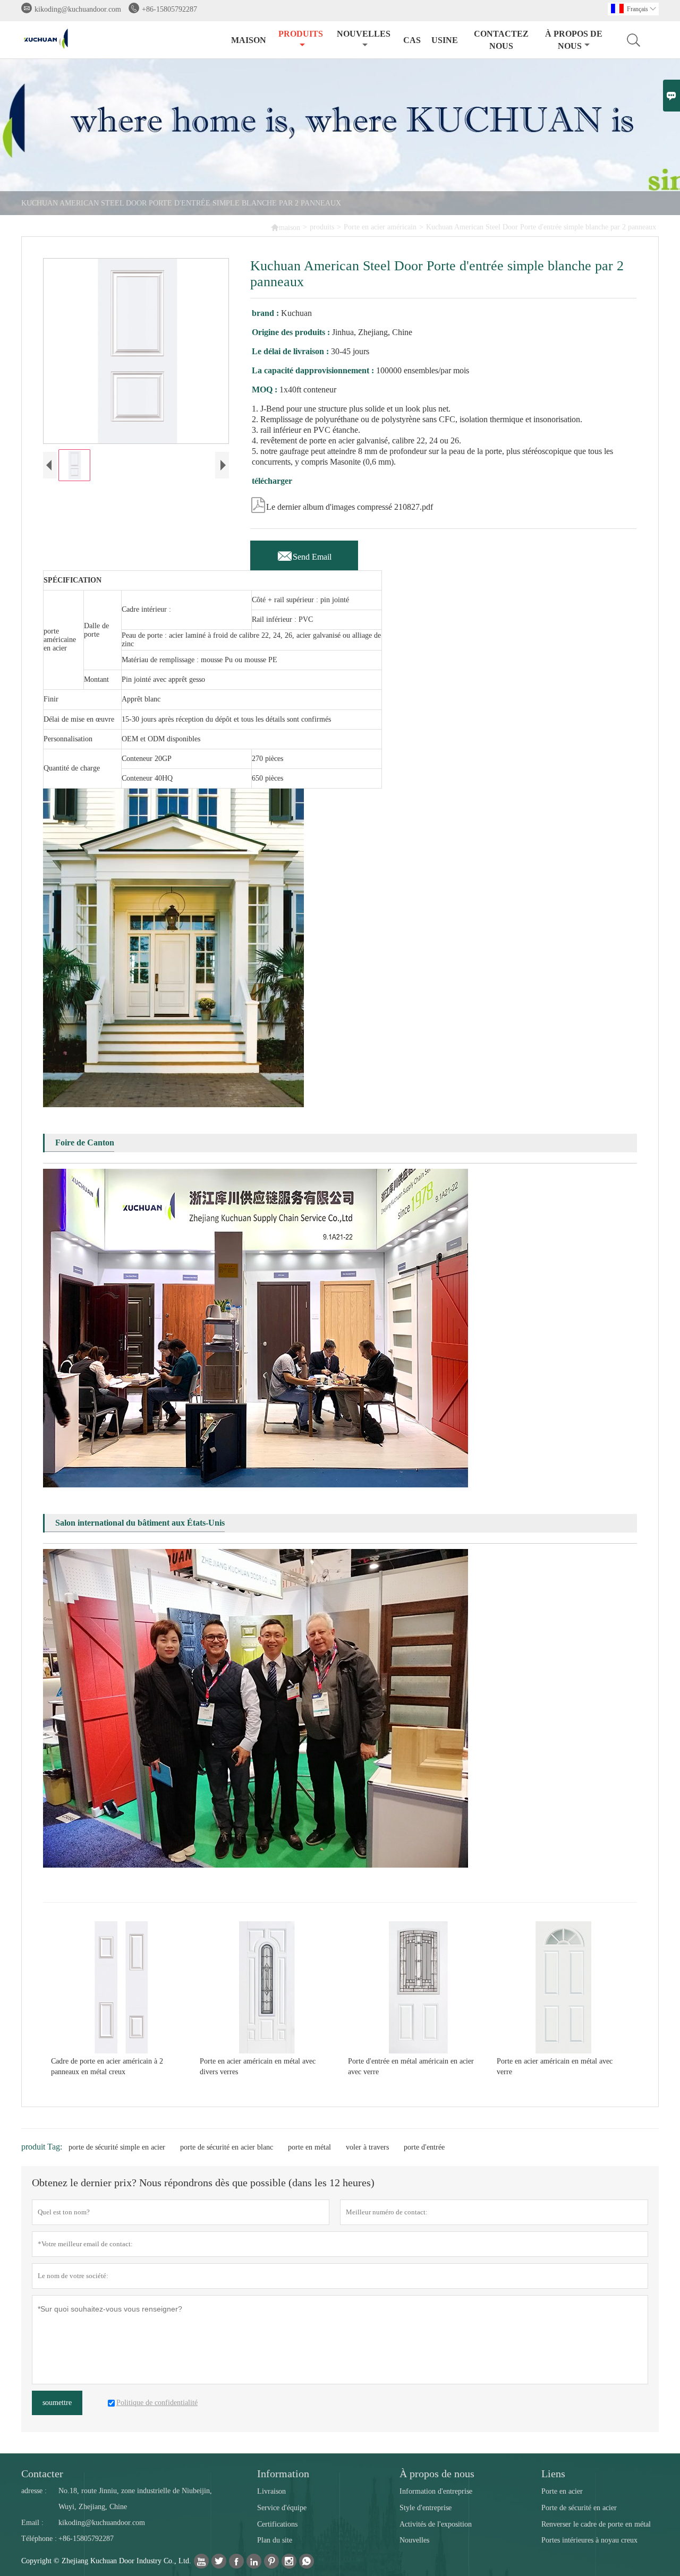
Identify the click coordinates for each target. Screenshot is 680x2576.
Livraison (271, 2491)
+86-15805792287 (169, 9)
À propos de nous (574, 40)
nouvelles (364, 34)
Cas (412, 40)
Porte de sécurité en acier (579, 2508)
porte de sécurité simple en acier (117, 2147)
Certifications (277, 2524)
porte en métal (309, 2147)
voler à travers (367, 2147)
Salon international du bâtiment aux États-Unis (140, 1523)
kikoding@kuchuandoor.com (78, 9)
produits (301, 34)
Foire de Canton (85, 1142)
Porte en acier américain (380, 227)
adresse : (34, 2491)
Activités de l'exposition (436, 2524)
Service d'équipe (282, 2508)
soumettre (57, 2403)
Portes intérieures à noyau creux (589, 2540)
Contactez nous (501, 40)
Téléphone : (39, 2539)
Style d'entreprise (426, 2508)
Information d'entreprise (436, 2491)
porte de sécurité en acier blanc (227, 2147)
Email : (32, 2523)
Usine (445, 40)
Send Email (304, 554)
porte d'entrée (424, 2147)
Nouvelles (414, 2540)
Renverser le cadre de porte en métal (596, 2524)
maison (249, 40)
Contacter (42, 2474)
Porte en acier (562, 2491)
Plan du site (275, 2540)
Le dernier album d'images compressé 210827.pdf (342, 504)
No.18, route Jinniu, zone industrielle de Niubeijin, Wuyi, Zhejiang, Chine (135, 2499)
